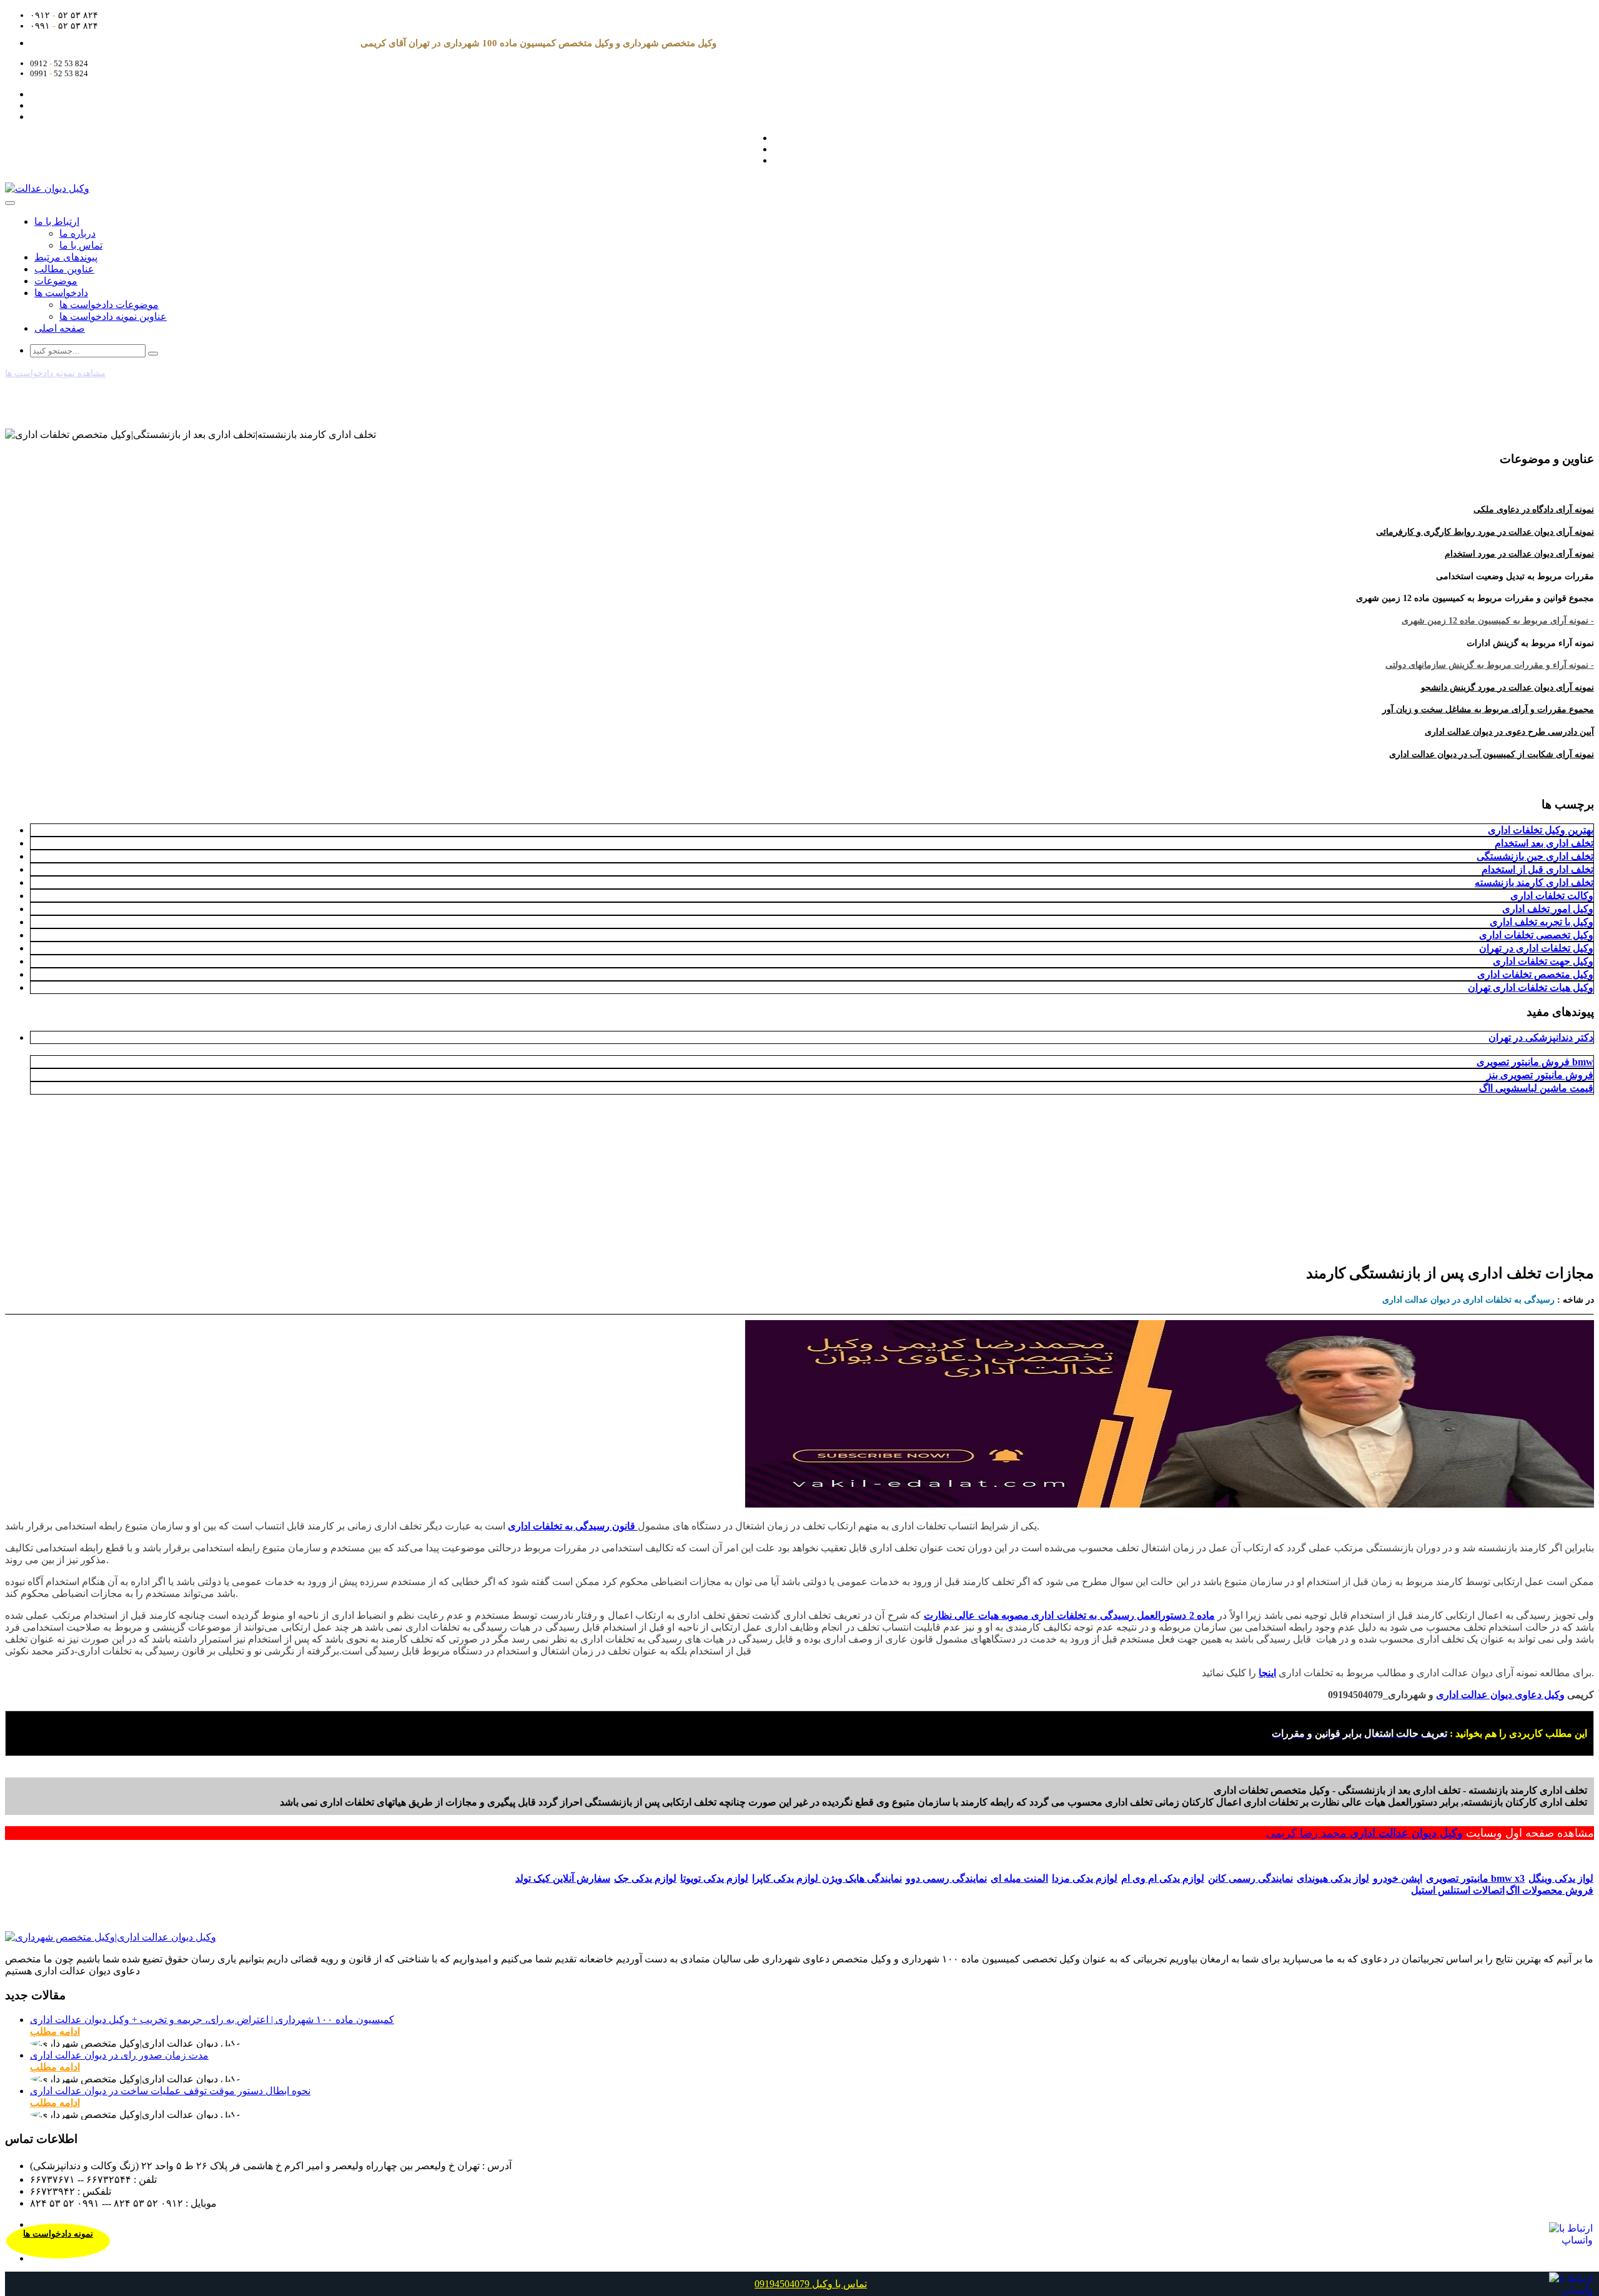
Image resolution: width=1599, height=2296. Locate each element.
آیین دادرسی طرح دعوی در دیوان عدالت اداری (1509, 732)
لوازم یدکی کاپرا (786, 1878)
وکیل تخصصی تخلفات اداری (1536, 935)
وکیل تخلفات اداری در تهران (1536, 948)
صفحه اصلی (60, 328)
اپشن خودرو (1398, 1878)
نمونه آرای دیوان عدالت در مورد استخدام (1519, 554)
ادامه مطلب (55, 2031)
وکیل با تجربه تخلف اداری (1542, 922)
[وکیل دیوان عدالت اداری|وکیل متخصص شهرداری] (111, 1937)
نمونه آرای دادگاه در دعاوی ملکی (1534, 509)
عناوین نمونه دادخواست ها (113, 316)
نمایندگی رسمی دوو (946, 1878)
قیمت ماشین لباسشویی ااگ (1536, 1088)
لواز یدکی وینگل (1561, 1878)
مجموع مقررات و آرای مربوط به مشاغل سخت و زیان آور (1488, 709)
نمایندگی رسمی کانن (1250, 1878)
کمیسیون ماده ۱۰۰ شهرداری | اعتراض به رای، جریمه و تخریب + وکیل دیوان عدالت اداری (212, 2020)
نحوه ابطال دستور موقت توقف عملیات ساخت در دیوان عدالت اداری (170, 2091)
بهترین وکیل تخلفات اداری (1541, 830)
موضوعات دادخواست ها (109, 305)
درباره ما (77, 233)
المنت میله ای (1019, 1878)
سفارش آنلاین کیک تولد (563, 1878)
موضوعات (56, 281)
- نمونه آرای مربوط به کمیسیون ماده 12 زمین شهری (1498, 621)
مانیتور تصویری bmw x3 (1475, 1878)
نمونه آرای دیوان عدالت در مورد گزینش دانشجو (1507, 688)
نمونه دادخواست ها (58, 2234)
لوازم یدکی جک (645, 1878)
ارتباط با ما (57, 221)
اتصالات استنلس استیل (1458, 1890)
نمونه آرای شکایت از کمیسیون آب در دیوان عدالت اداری (1492, 754)
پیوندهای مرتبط (66, 257)
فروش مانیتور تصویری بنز (1540, 1075)
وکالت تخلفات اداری (1552, 896)
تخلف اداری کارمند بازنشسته (1534, 882)
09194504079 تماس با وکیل (811, 2284)
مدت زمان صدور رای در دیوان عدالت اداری (119, 2055)
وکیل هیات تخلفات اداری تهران (1531, 987)
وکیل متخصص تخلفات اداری (1535, 974)
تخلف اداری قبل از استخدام (1537, 869)
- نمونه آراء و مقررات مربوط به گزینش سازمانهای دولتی (1490, 665)
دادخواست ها (61, 293)
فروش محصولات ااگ (1550, 1890)
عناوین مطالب (64, 269)
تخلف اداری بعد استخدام (1544, 843)
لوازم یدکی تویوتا (714, 1878)
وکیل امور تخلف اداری (1548, 909)
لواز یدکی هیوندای (1333, 1878)
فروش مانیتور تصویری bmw (1535, 1062)
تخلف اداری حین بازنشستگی (1535, 856)
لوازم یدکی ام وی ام (1163, 1878)
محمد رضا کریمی (1308, 1833)
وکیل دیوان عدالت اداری (1406, 1833)
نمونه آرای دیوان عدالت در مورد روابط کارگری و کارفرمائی (1485, 532)
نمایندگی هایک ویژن (862, 1878)
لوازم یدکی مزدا (1085, 1878)
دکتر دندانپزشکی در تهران (1541, 1037)
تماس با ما (81, 245)
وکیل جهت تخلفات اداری (1543, 961)
